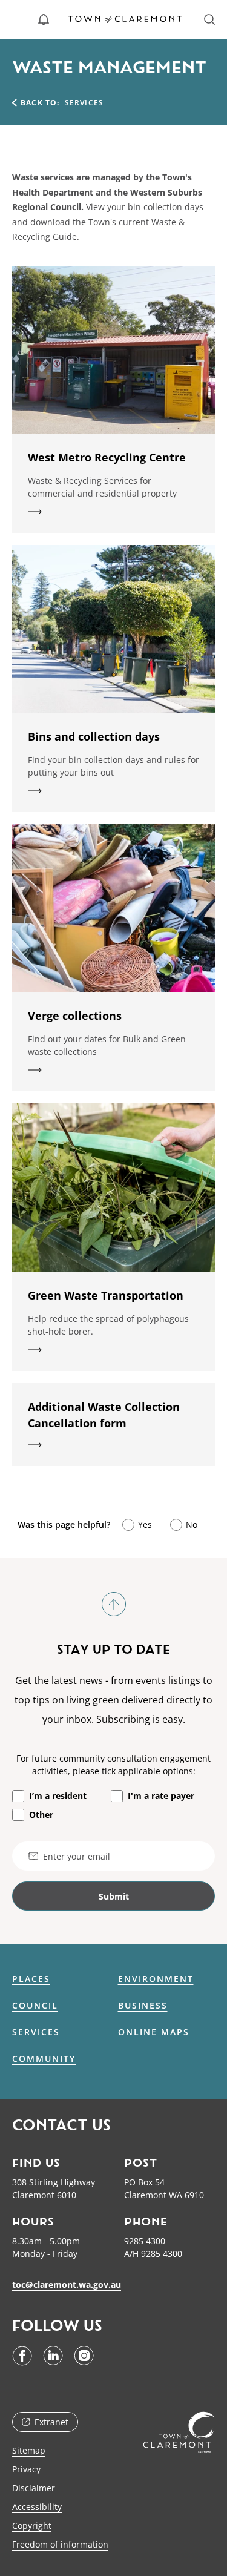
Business (143, 2006)
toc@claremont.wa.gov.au (67, 2284)
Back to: (40, 103)
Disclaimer (34, 2488)
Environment (156, 1979)
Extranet (51, 2422)
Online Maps (154, 2032)
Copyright (32, 2525)
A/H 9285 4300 (153, 2254)
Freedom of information (60, 2544)
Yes (145, 1524)
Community (44, 2059)
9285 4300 (145, 2241)
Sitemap (29, 2450)
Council (35, 2006)
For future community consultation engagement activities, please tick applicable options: (113, 1765)
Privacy (26, 2469)
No (192, 1524)
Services (36, 2032)
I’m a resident (58, 1796)
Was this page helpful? (64, 1524)
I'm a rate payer (161, 1796)
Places (31, 1979)
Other (41, 1815)
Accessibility (37, 2507)
